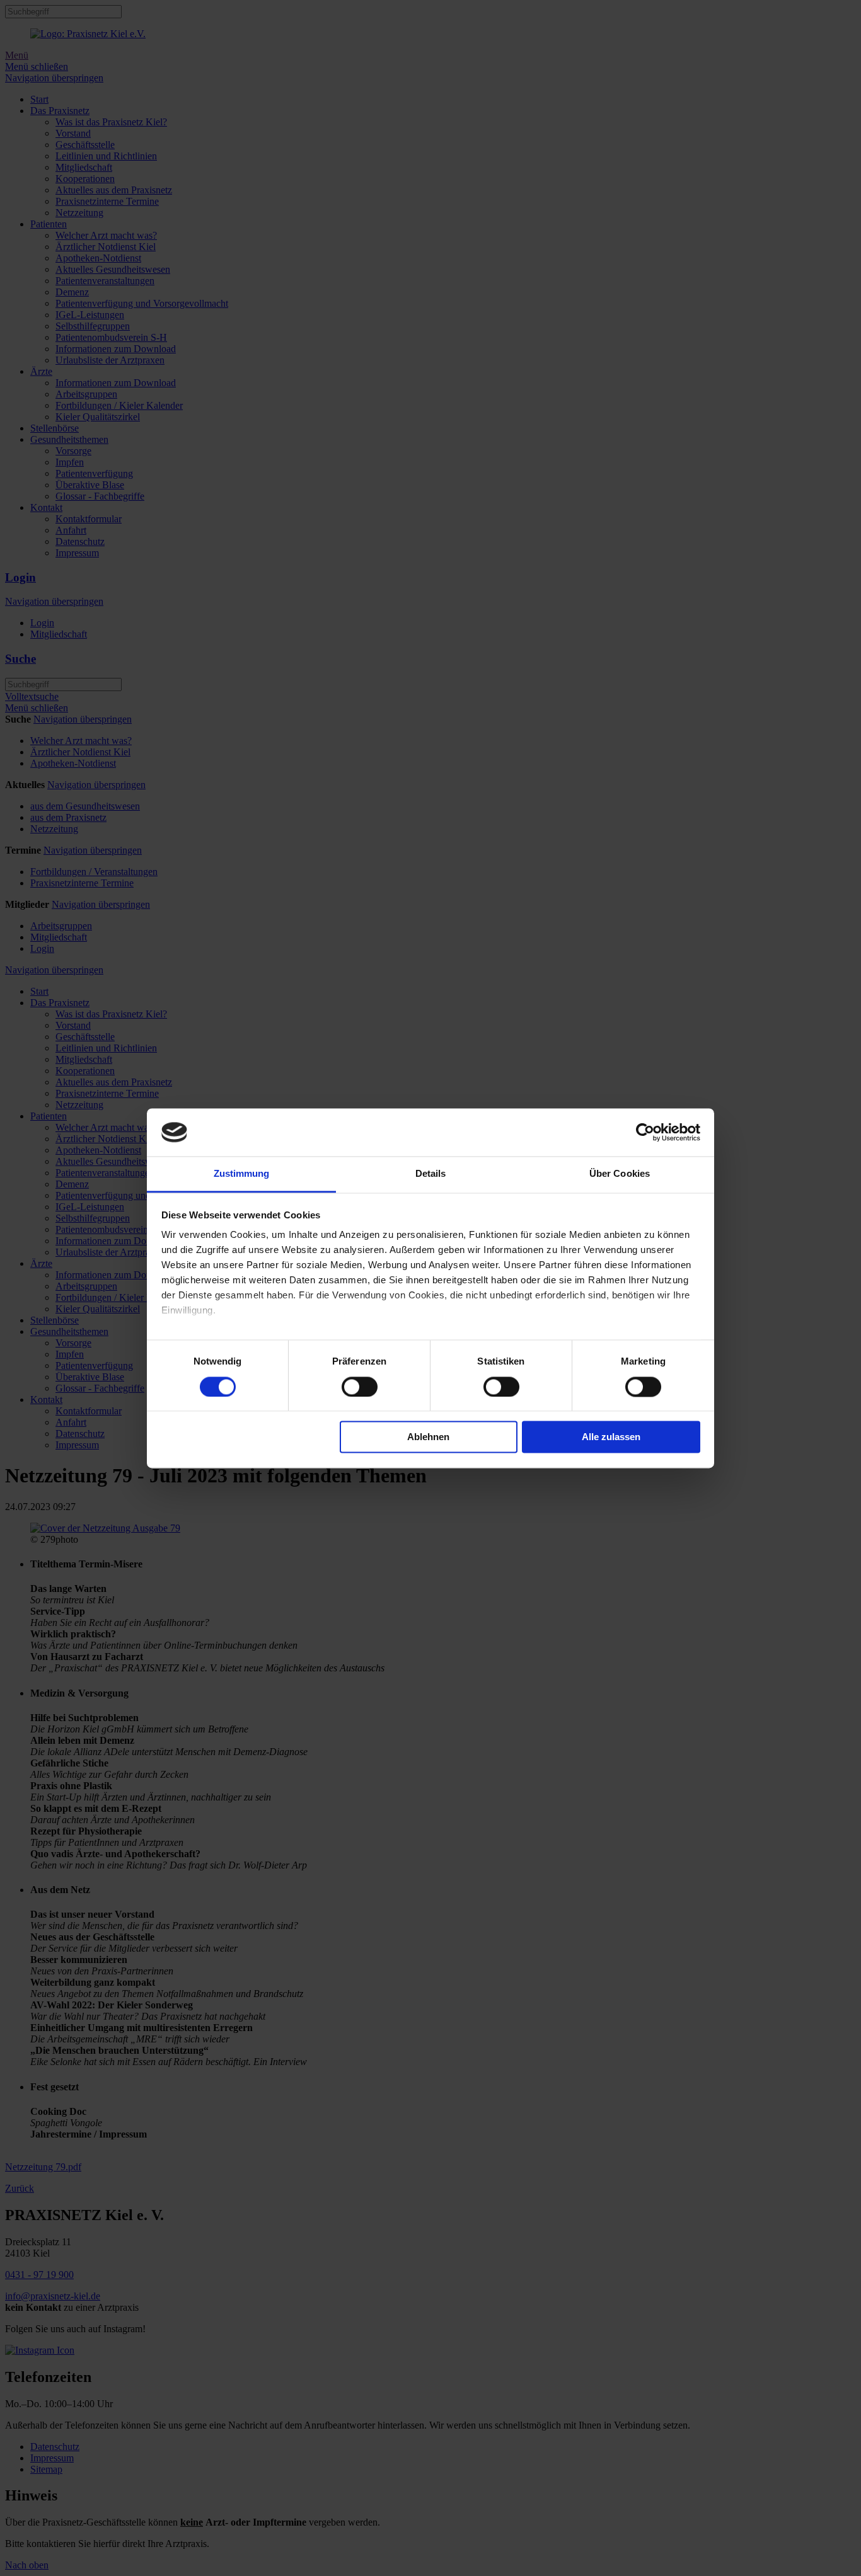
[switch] (360, 1387)
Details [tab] (431, 1174)
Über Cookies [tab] (620, 1174)
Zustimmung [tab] (242, 1174)
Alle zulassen (611, 1437)
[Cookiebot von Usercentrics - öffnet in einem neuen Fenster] (645, 1132)
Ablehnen (428, 1437)
